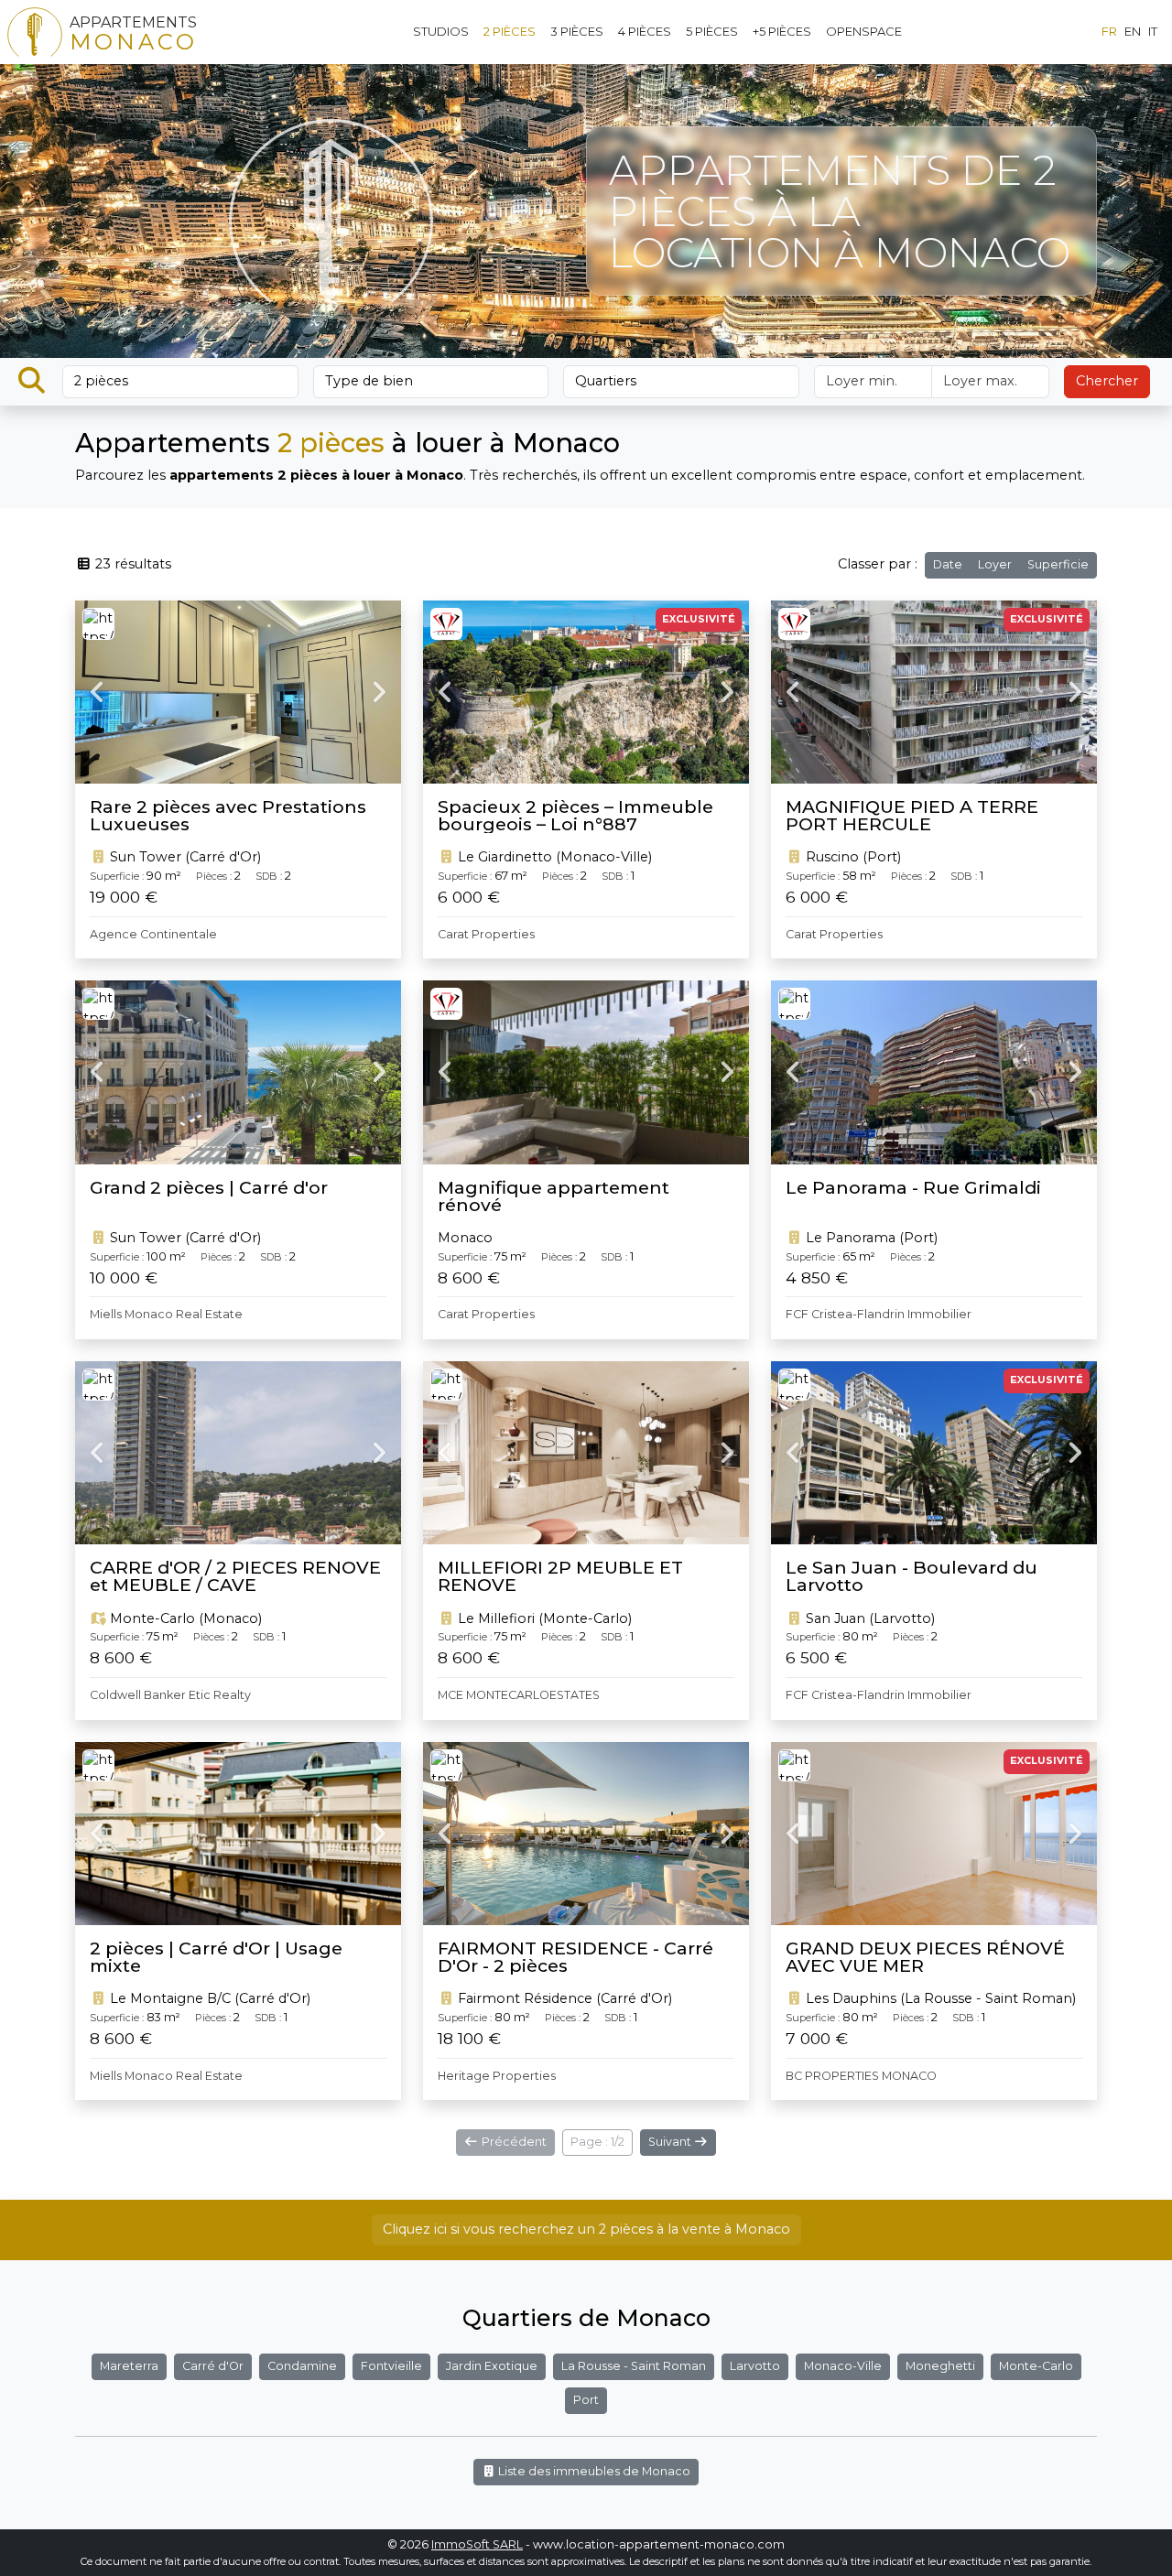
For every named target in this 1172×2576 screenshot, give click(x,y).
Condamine (302, 2366)
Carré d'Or (213, 2366)
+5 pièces (782, 31)
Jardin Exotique (492, 2366)
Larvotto (755, 2366)
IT (1153, 31)
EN (1133, 31)
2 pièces (510, 31)
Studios (441, 31)
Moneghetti (940, 2366)
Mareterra (129, 2366)
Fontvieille (391, 2366)
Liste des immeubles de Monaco (593, 2471)
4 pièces (645, 31)
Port (586, 2400)
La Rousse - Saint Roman (634, 2366)
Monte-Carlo (1036, 2366)
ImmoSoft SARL (477, 2544)
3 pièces (577, 31)
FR (1109, 31)
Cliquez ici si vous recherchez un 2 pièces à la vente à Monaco (586, 2229)
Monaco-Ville (843, 2366)
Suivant (671, 2142)
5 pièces (712, 31)
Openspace (864, 31)
